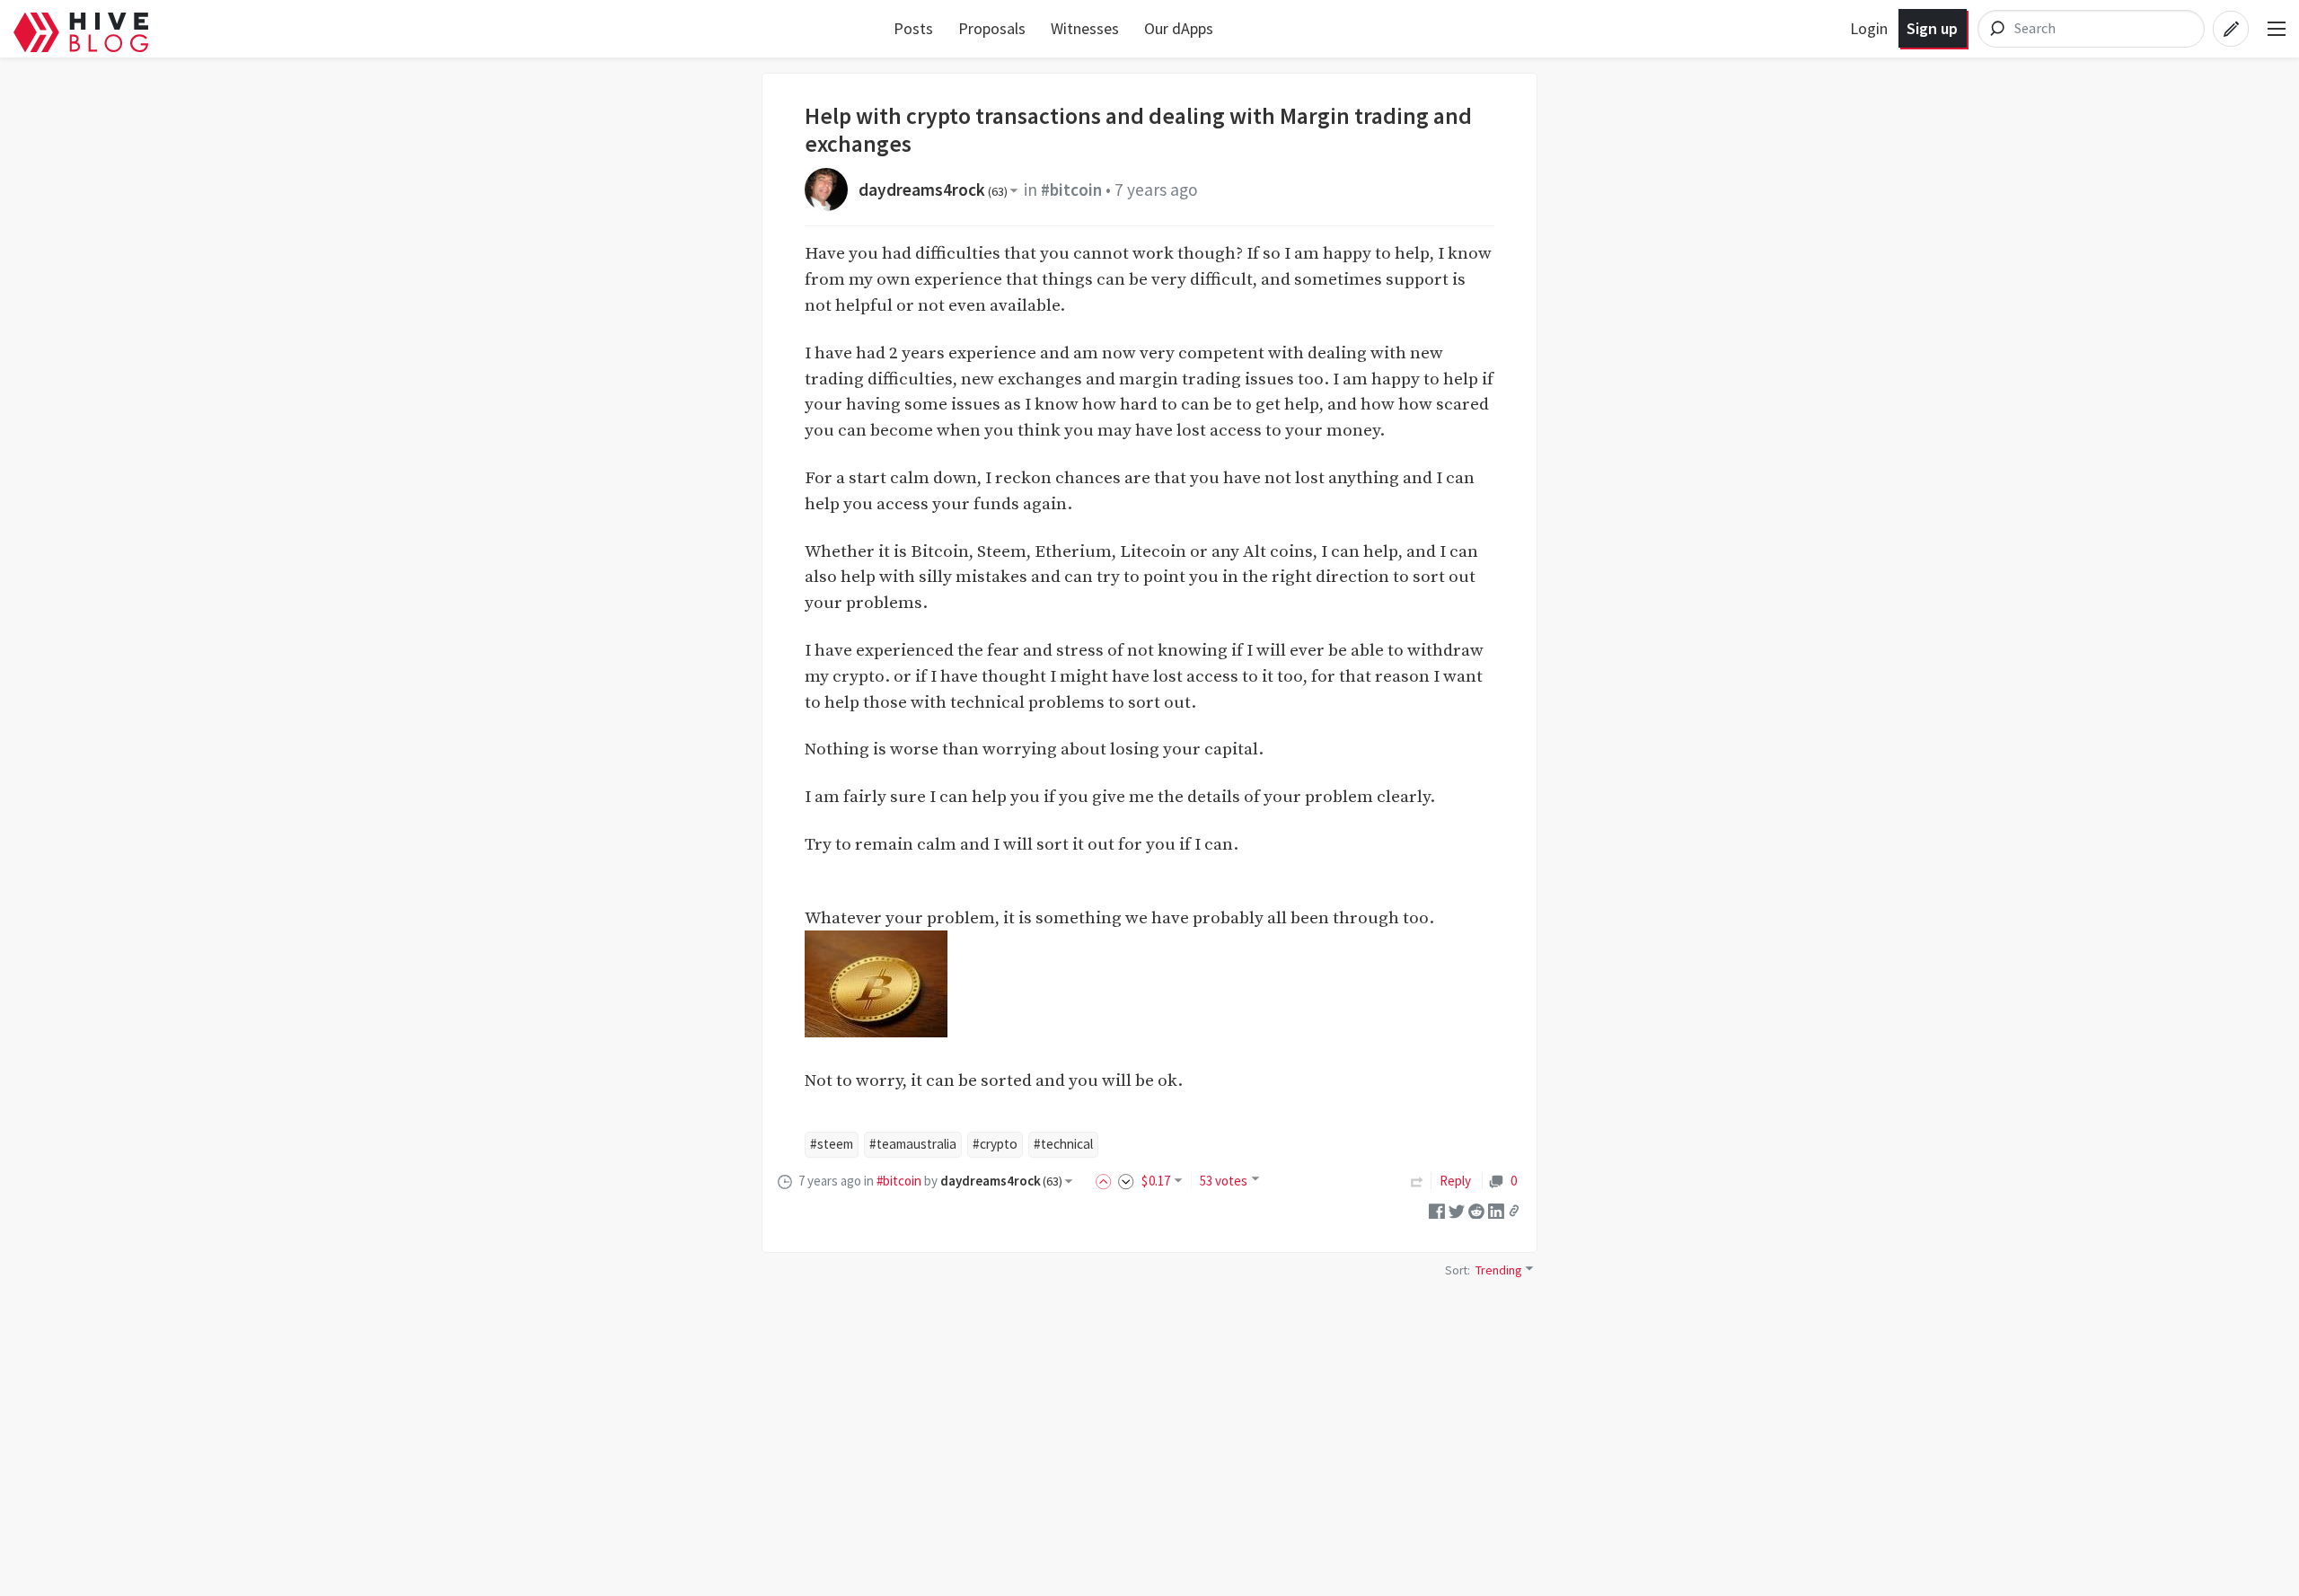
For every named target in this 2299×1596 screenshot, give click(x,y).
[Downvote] (1126, 1181)
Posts (913, 28)
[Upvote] (1106, 1181)
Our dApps (1179, 28)
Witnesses (1085, 28)
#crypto (995, 1144)
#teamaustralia (913, 1144)
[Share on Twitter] (1457, 1209)
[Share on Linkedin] (1496, 1209)
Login (1869, 28)
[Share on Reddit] (1476, 1209)
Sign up (1932, 28)
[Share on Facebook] (1437, 1209)
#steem (832, 1144)
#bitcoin (1071, 190)
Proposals (992, 28)
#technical (1063, 1144)
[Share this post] (1514, 1211)
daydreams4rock (933, 190)
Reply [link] (1455, 1181)
